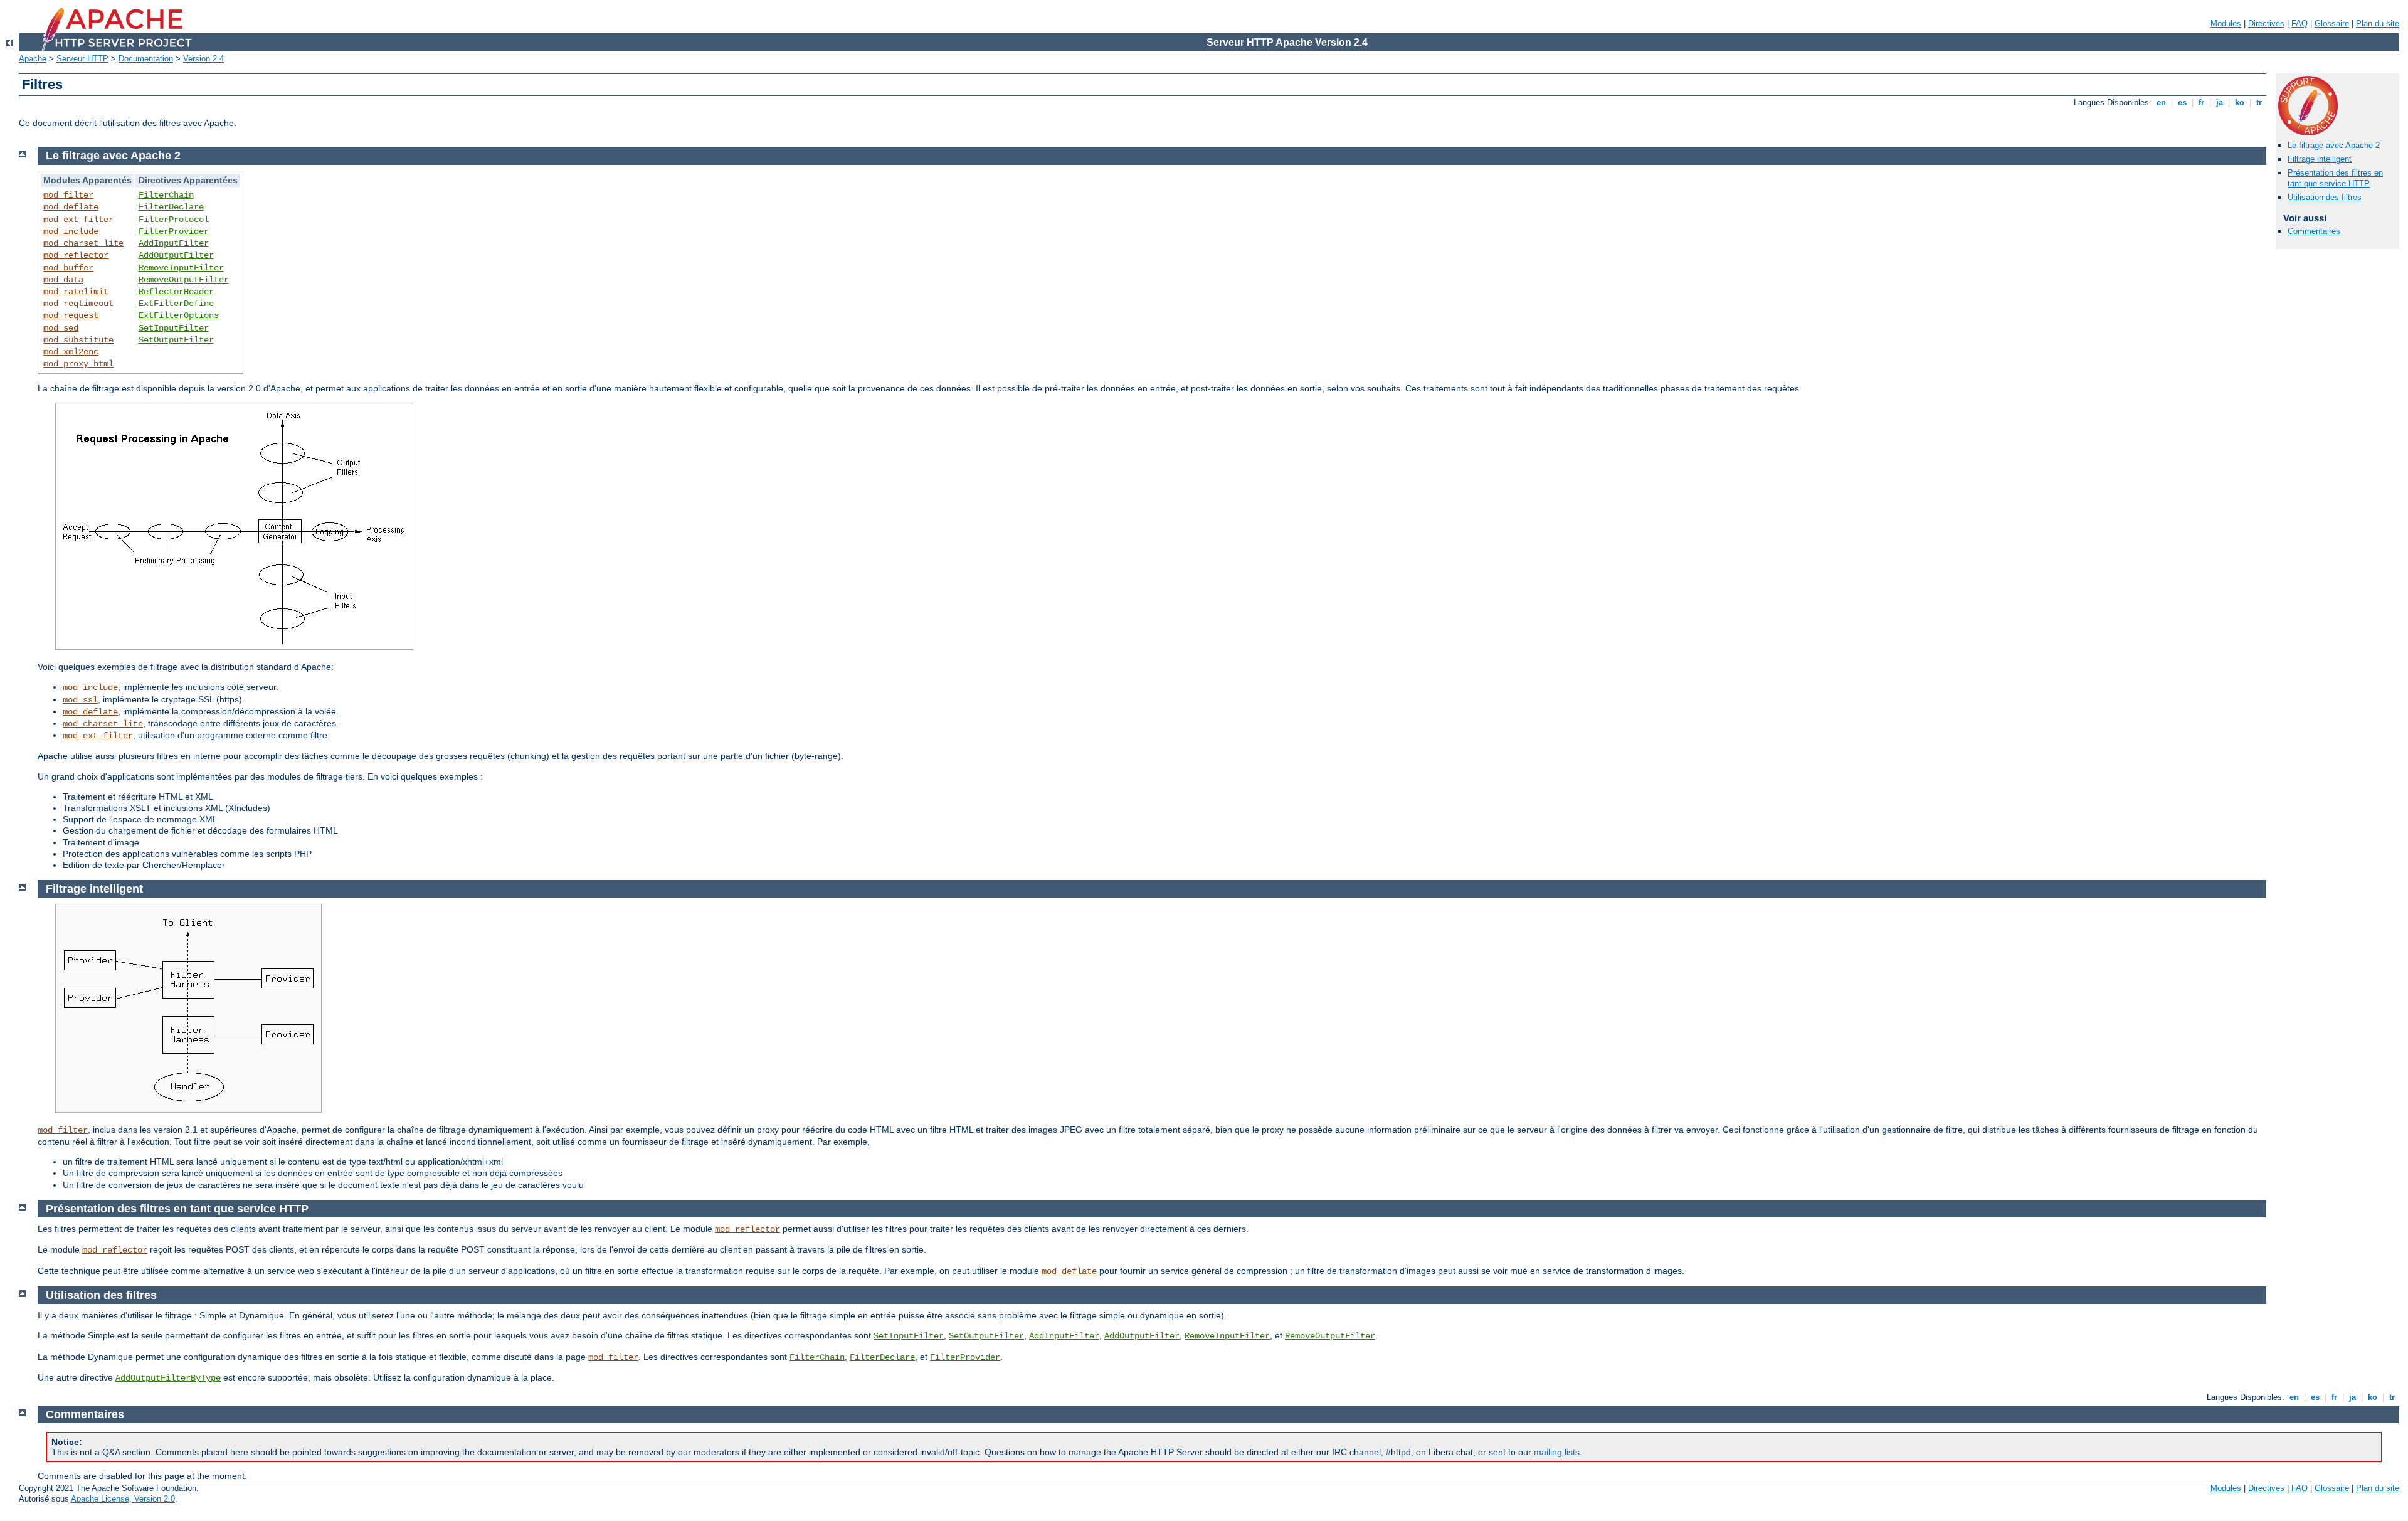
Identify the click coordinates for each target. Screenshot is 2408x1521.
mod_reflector (76, 255)
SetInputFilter (174, 328)
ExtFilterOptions (179, 315)
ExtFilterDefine (176, 304)
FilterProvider (174, 231)
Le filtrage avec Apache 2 (2334, 145)
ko (2240, 103)
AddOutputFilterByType (168, 1378)
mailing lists (1557, 1452)
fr (2201, 103)
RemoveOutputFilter (184, 280)
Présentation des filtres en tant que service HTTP (2335, 178)
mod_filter (68, 195)
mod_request (71, 315)
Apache (33, 59)
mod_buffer (68, 268)
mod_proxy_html (78, 364)
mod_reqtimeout (78, 304)
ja (2220, 103)
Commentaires (2314, 231)
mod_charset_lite (83, 243)
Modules (2226, 24)
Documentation (146, 59)
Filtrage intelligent (2320, 159)
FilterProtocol (174, 220)
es (2182, 103)
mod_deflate (71, 207)
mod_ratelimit (76, 292)
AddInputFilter (174, 243)
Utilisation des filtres (2325, 197)
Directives (2266, 24)
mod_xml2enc (71, 352)
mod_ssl (80, 700)
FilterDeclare (171, 207)
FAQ (2300, 24)
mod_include (71, 231)
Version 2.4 (203, 59)
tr (2259, 103)
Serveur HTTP (82, 59)
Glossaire (2332, 24)
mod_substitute (78, 340)
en (2161, 103)
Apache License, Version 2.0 (123, 1499)
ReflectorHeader (176, 292)
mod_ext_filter (78, 220)
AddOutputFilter (176, 255)
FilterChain (166, 195)
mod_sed (61, 328)
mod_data (63, 280)
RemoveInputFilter (181, 268)
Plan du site (2378, 24)
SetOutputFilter (176, 340)
